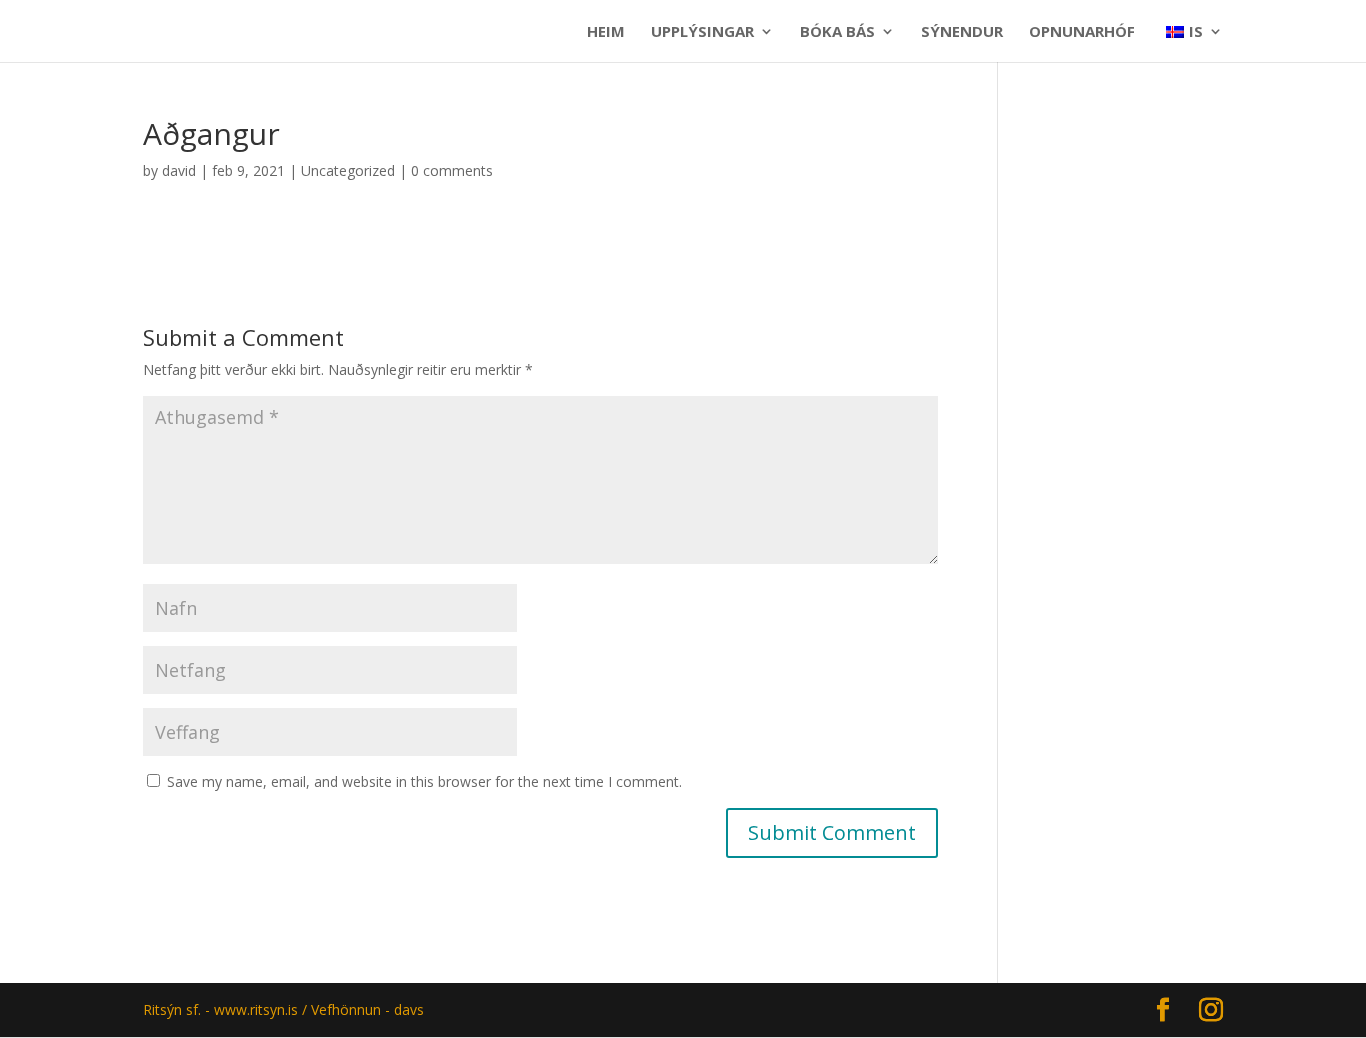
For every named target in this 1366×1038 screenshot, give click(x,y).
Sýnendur (962, 32)
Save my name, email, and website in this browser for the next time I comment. (424, 781)
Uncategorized (348, 170)
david (179, 170)
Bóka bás (837, 32)
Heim (606, 32)
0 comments (452, 170)
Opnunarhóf (1082, 32)
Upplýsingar (702, 32)
